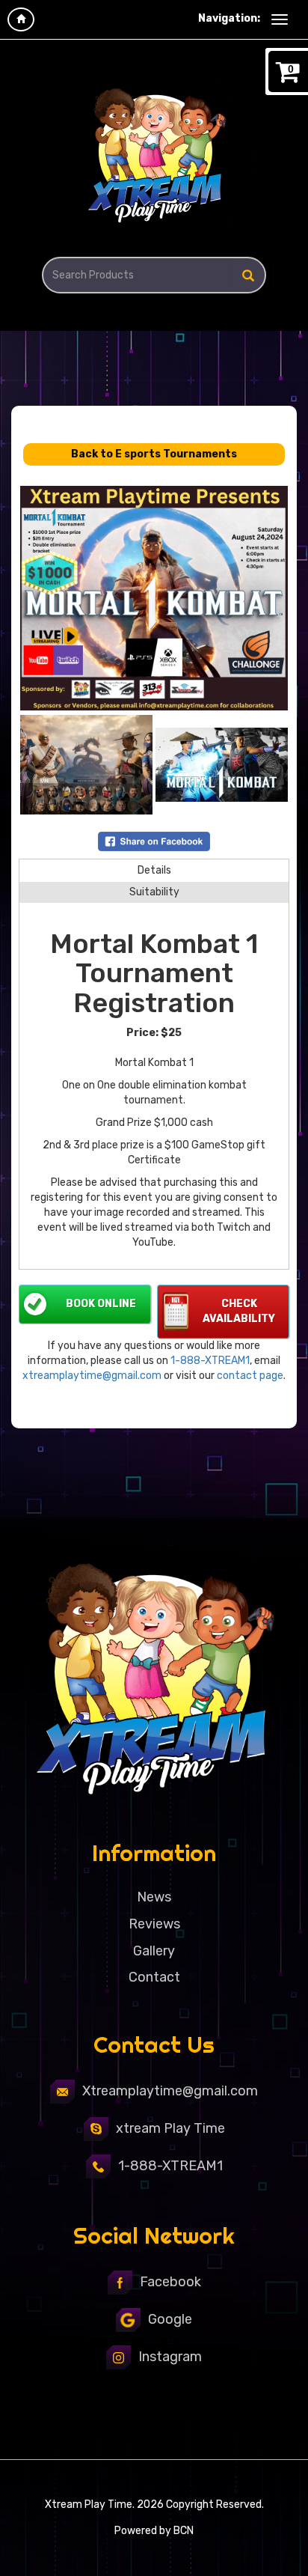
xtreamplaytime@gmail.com (92, 1376)
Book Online (101, 1304)
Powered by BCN (154, 2531)
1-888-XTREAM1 (210, 1361)
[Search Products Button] (248, 275)
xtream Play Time (170, 2128)
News (154, 1897)
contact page (250, 1376)
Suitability (154, 892)
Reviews (154, 1924)
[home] (21, 19)
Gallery (154, 1951)
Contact (154, 1977)
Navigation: (229, 18)
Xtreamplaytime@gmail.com (170, 2091)
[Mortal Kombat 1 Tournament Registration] (154, 598)
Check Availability (239, 1311)
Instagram (170, 2357)
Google (170, 2319)
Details (154, 870)
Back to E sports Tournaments (154, 454)
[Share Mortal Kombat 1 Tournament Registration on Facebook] (154, 840)
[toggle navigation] (280, 19)
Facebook (170, 2282)
